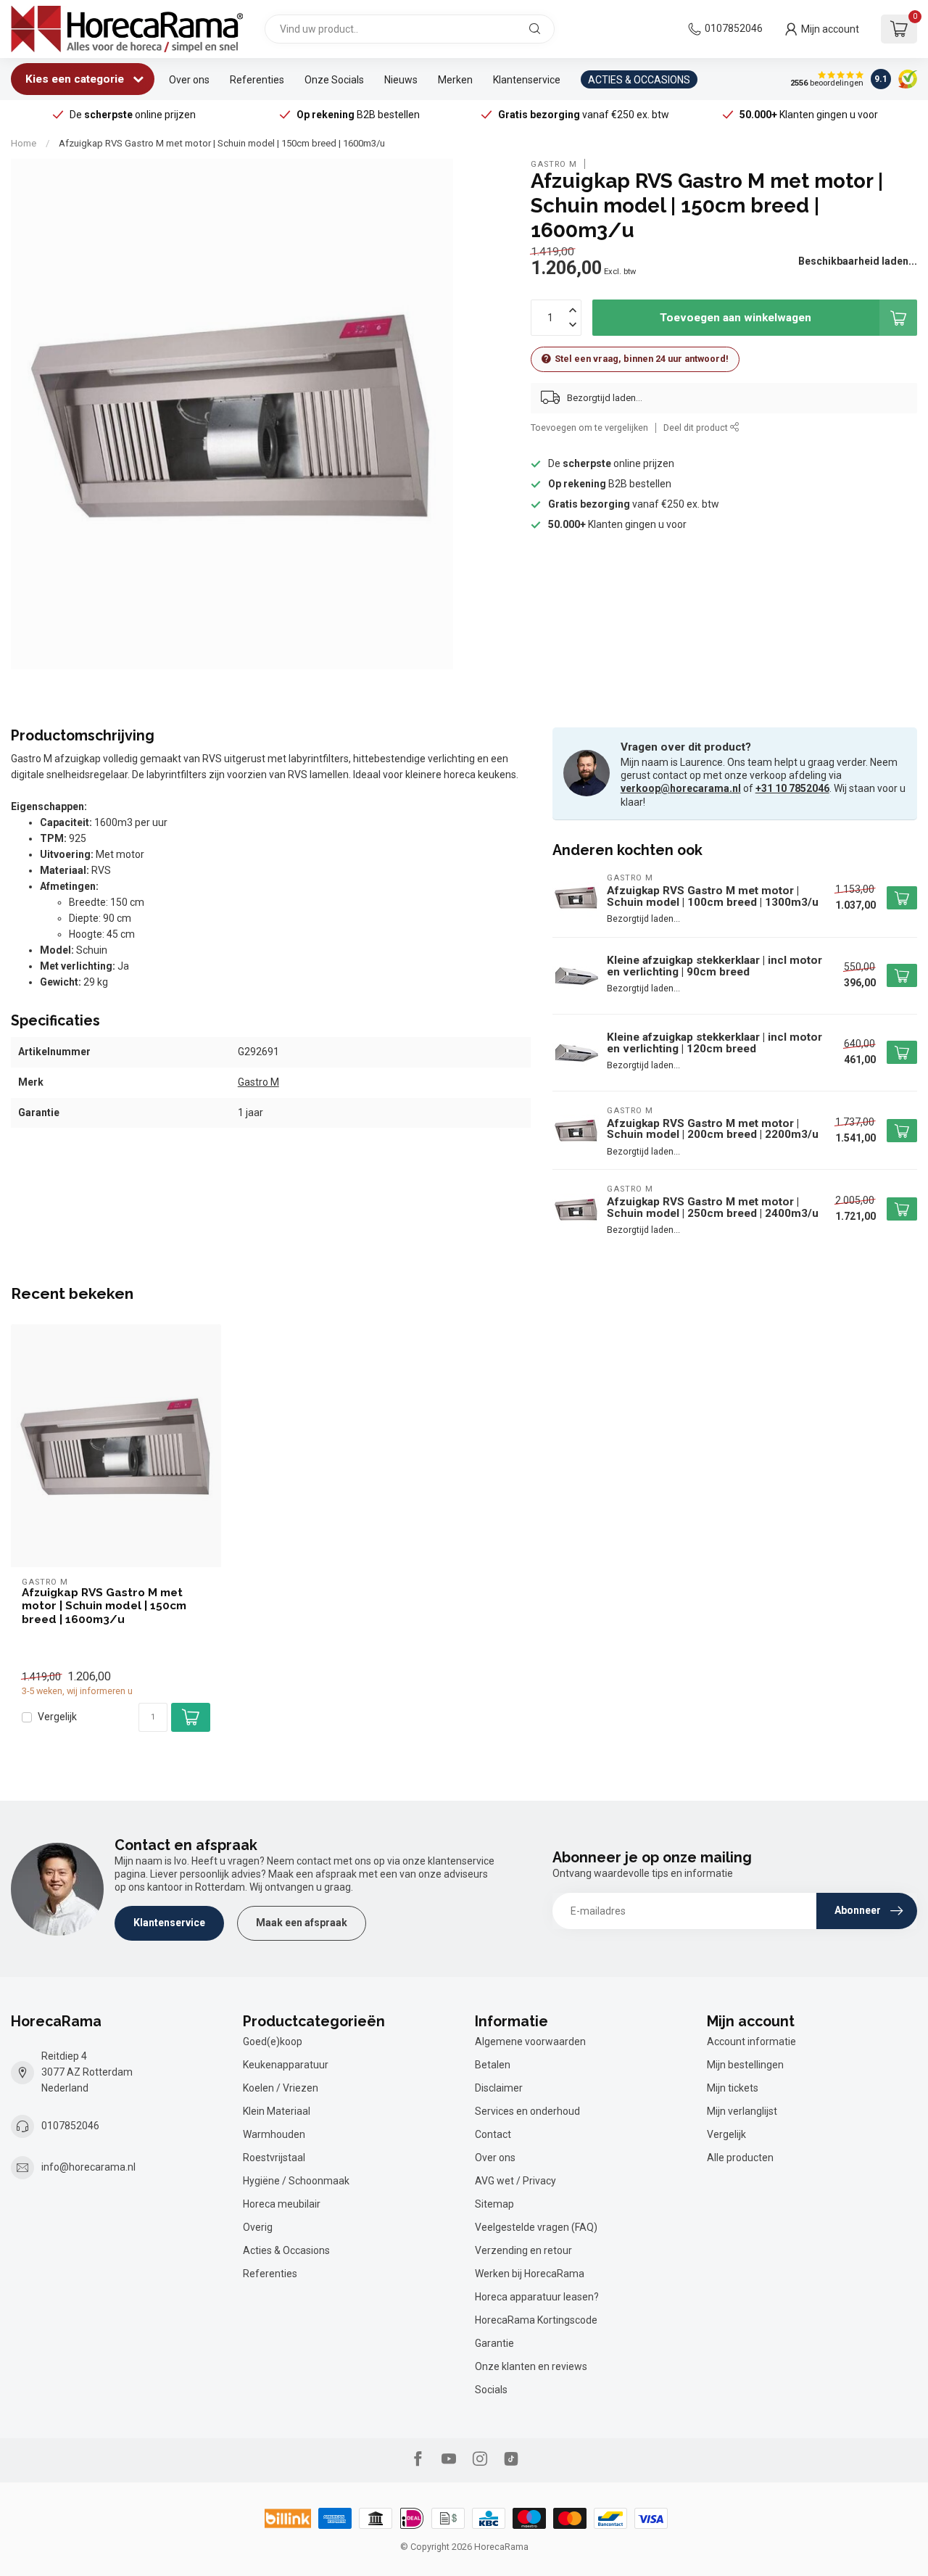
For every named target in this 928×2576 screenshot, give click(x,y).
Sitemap (494, 2204)
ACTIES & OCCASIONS (639, 80)
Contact (493, 2134)
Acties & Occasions (286, 2250)
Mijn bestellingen (745, 2065)
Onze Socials (334, 80)
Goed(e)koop (273, 2042)
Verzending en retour (523, 2250)
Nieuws (401, 80)
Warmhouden (274, 2134)
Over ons (189, 80)
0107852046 (734, 28)
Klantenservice (527, 80)
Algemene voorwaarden (530, 2042)
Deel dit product (697, 428)
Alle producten (740, 2158)
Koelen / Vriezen (281, 2088)
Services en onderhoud (527, 2111)
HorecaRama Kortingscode (536, 2320)
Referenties (257, 80)
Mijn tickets (733, 2088)
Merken (455, 80)
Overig (258, 2227)
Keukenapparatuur (286, 2065)
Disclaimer (499, 2088)
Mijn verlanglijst (742, 2111)
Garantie (494, 2343)
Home (24, 143)
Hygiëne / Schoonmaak (296, 2181)
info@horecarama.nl (88, 2167)
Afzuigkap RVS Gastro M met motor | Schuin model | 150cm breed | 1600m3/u (222, 143)
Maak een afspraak (302, 1923)
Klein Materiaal (277, 2111)
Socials (491, 2390)
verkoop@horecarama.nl (681, 788)
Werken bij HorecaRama (530, 2274)
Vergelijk (57, 1717)
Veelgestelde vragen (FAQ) (536, 2227)
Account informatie (751, 2042)
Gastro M (554, 164)
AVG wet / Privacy (515, 2181)
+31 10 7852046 (792, 788)
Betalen (493, 2065)
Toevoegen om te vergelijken (589, 428)
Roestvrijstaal (274, 2158)
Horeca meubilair (282, 2204)
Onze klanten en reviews (531, 2366)
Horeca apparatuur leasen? (537, 2297)
